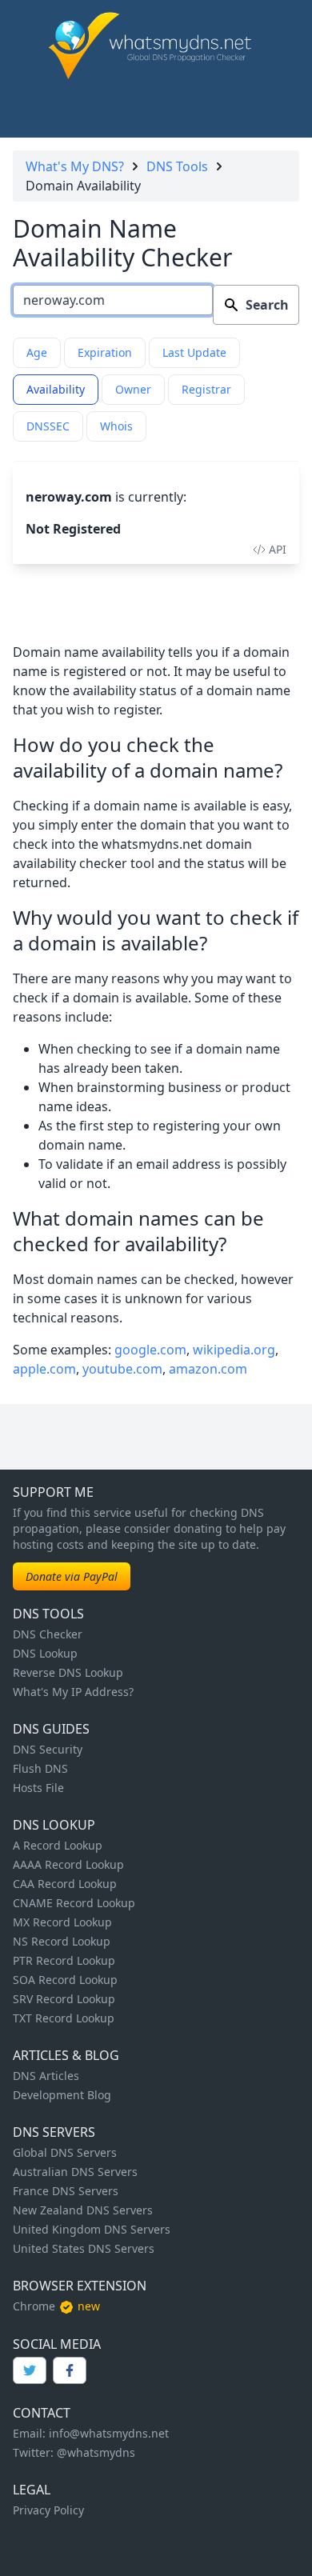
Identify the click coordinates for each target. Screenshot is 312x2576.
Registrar (206, 389)
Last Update (194, 352)
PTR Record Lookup (64, 1960)
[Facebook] (70, 2370)
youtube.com (122, 1369)
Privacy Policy (48, 2510)
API (278, 549)
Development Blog (62, 2095)
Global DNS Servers (65, 2152)
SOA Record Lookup (65, 1980)
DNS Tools (177, 166)
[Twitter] (30, 2370)
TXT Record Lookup (64, 2018)
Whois (116, 426)
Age (37, 352)
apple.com (44, 1369)
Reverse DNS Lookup (68, 1672)
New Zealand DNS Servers (83, 2210)
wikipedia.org (234, 1350)
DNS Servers (54, 2132)
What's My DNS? (75, 166)
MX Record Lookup (62, 1922)
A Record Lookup (58, 1845)
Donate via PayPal (72, 1576)
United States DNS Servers (84, 2248)
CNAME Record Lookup (74, 1903)
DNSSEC (48, 426)
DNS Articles (46, 2076)
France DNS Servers (66, 2191)
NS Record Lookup (62, 1941)
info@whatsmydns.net (109, 2433)
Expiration (105, 352)
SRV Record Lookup (64, 1999)
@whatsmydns (96, 2452)
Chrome (34, 2306)
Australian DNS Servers (75, 2172)
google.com (150, 1350)
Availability (56, 389)
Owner (133, 389)
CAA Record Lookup (65, 1884)
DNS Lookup (45, 1653)
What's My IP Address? (73, 1692)
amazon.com (208, 1369)
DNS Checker (48, 1634)
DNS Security (48, 1749)
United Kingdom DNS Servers (92, 2229)
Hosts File (38, 1788)
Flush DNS (40, 1768)
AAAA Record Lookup (68, 1864)
